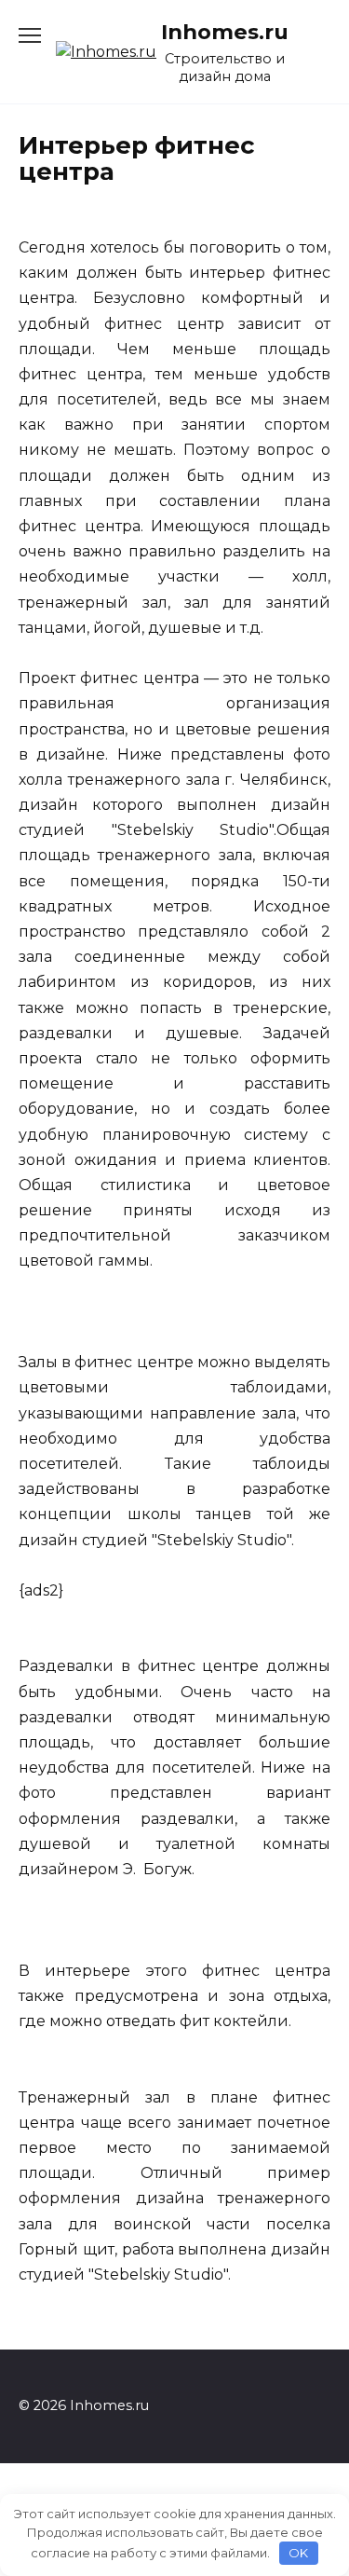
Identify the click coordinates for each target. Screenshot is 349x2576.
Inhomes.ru (225, 32)
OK (298, 2553)
